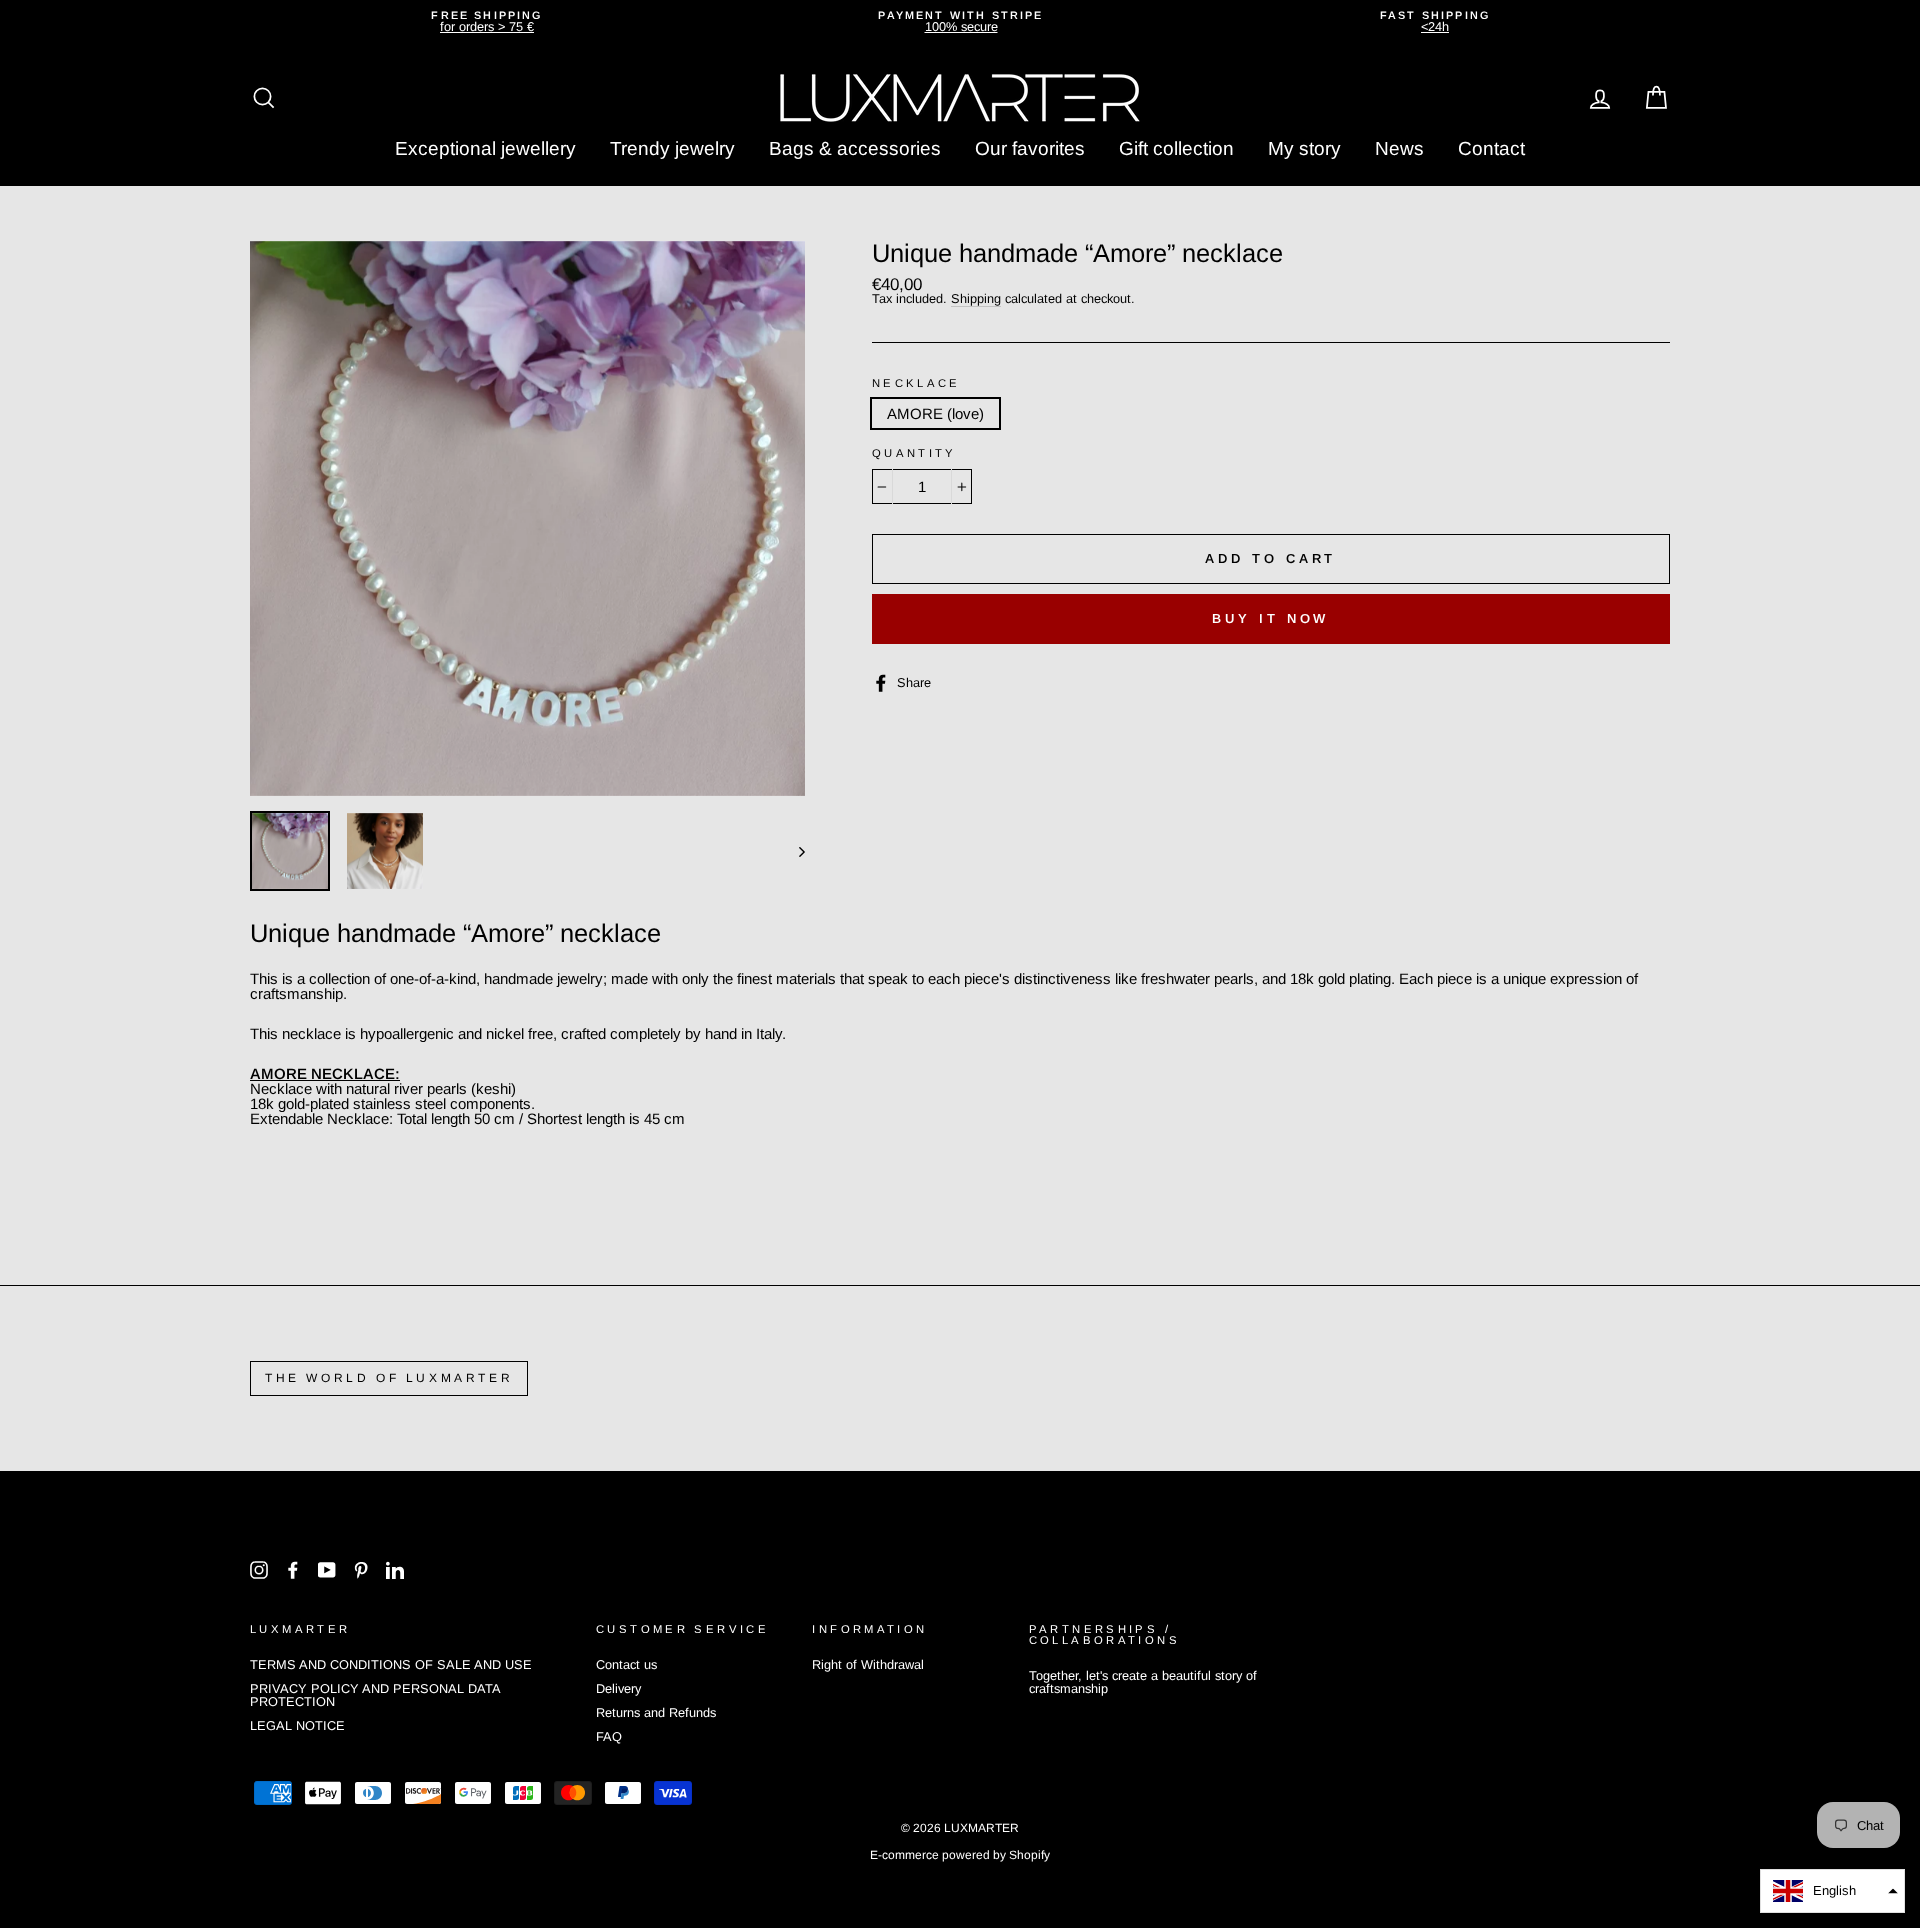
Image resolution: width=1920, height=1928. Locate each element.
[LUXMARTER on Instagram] (259, 1570)
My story (1304, 148)
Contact (1491, 148)
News (1399, 148)
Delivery (618, 1688)
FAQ (609, 1736)
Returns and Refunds (656, 1712)
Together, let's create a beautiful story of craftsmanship (1143, 1682)
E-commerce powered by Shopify (960, 1855)
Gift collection (1176, 148)
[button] (1832, 1891)
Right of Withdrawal (868, 1664)
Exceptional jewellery (485, 148)
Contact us (626, 1664)
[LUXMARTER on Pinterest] (361, 1570)
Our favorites (1030, 148)
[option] (487, 22)
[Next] (792, 851)
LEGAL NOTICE (297, 1725)
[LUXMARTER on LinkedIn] (395, 1570)
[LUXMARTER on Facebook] (293, 1570)
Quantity (914, 453)
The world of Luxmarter (389, 1378)
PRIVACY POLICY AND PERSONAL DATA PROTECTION (375, 1695)
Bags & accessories (855, 148)
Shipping (976, 299)
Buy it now (1270, 618)
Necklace (916, 383)
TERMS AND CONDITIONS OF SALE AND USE (391, 1664)
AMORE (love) (935, 413)
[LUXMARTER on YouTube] (327, 1570)
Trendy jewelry (672, 148)
